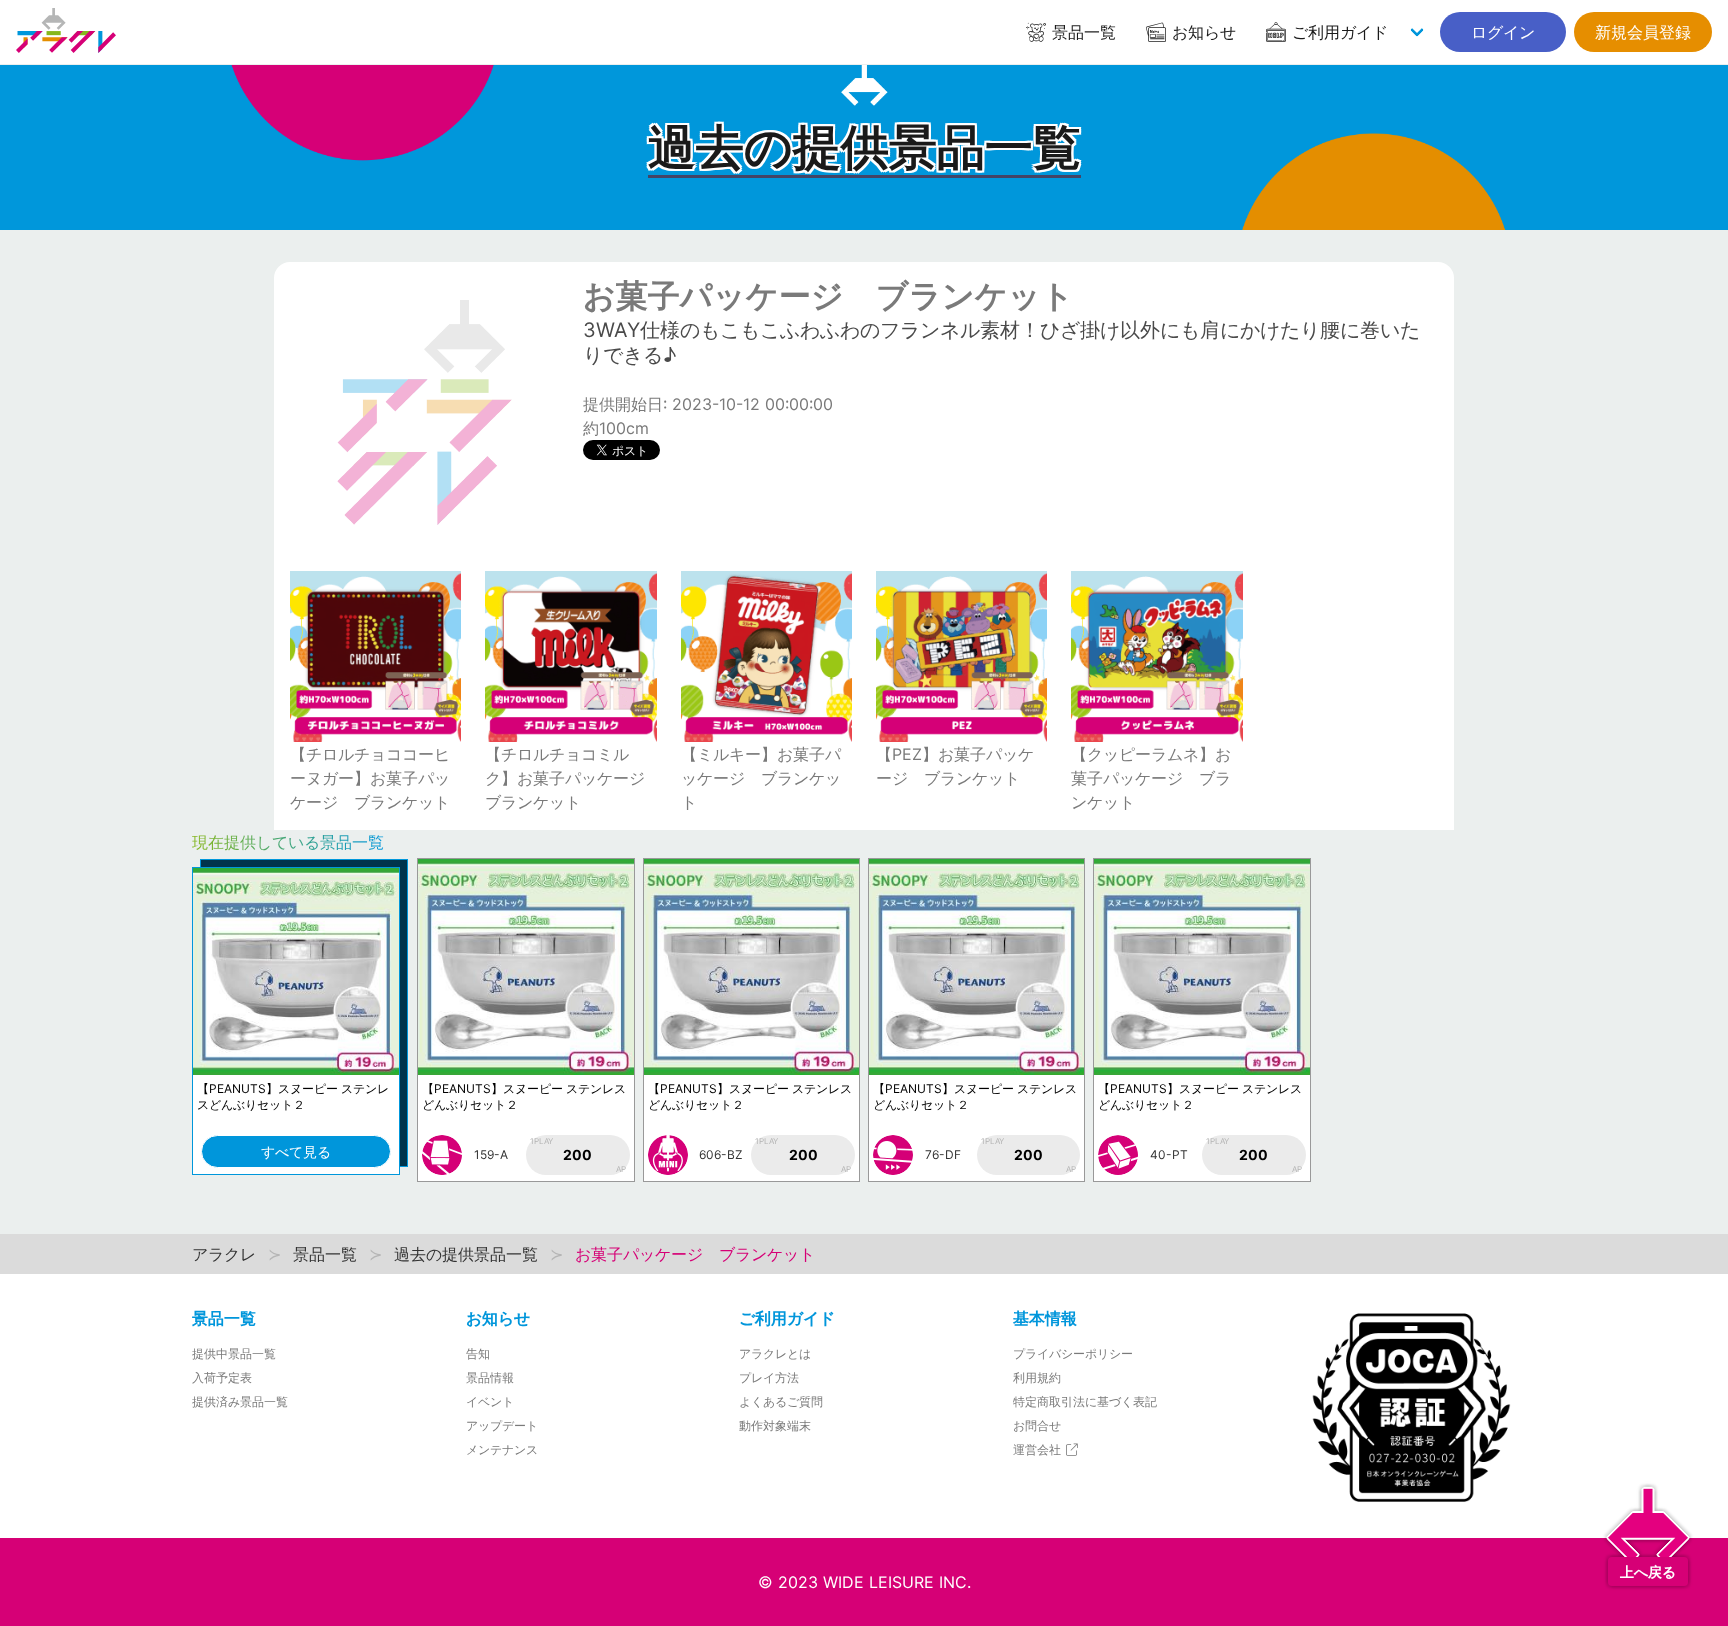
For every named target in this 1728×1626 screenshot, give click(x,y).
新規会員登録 (1643, 32)
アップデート (502, 1425)
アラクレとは (775, 1353)
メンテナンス (502, 1449)
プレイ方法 (769, 1377)
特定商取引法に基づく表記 (1085, 1401)
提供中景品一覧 (234, 1353)
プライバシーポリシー (1073, 1353)
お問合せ (1037, 1425)
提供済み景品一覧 (240, 1401)
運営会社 (1038, 1449)
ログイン (1503, 32)
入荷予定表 (222, 1377)
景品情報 (490, 1377)
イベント (490, 1401)
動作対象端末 (775, 1425)
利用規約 (1037, 1377)
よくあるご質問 (781, 1401)
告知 (478, 1353)
